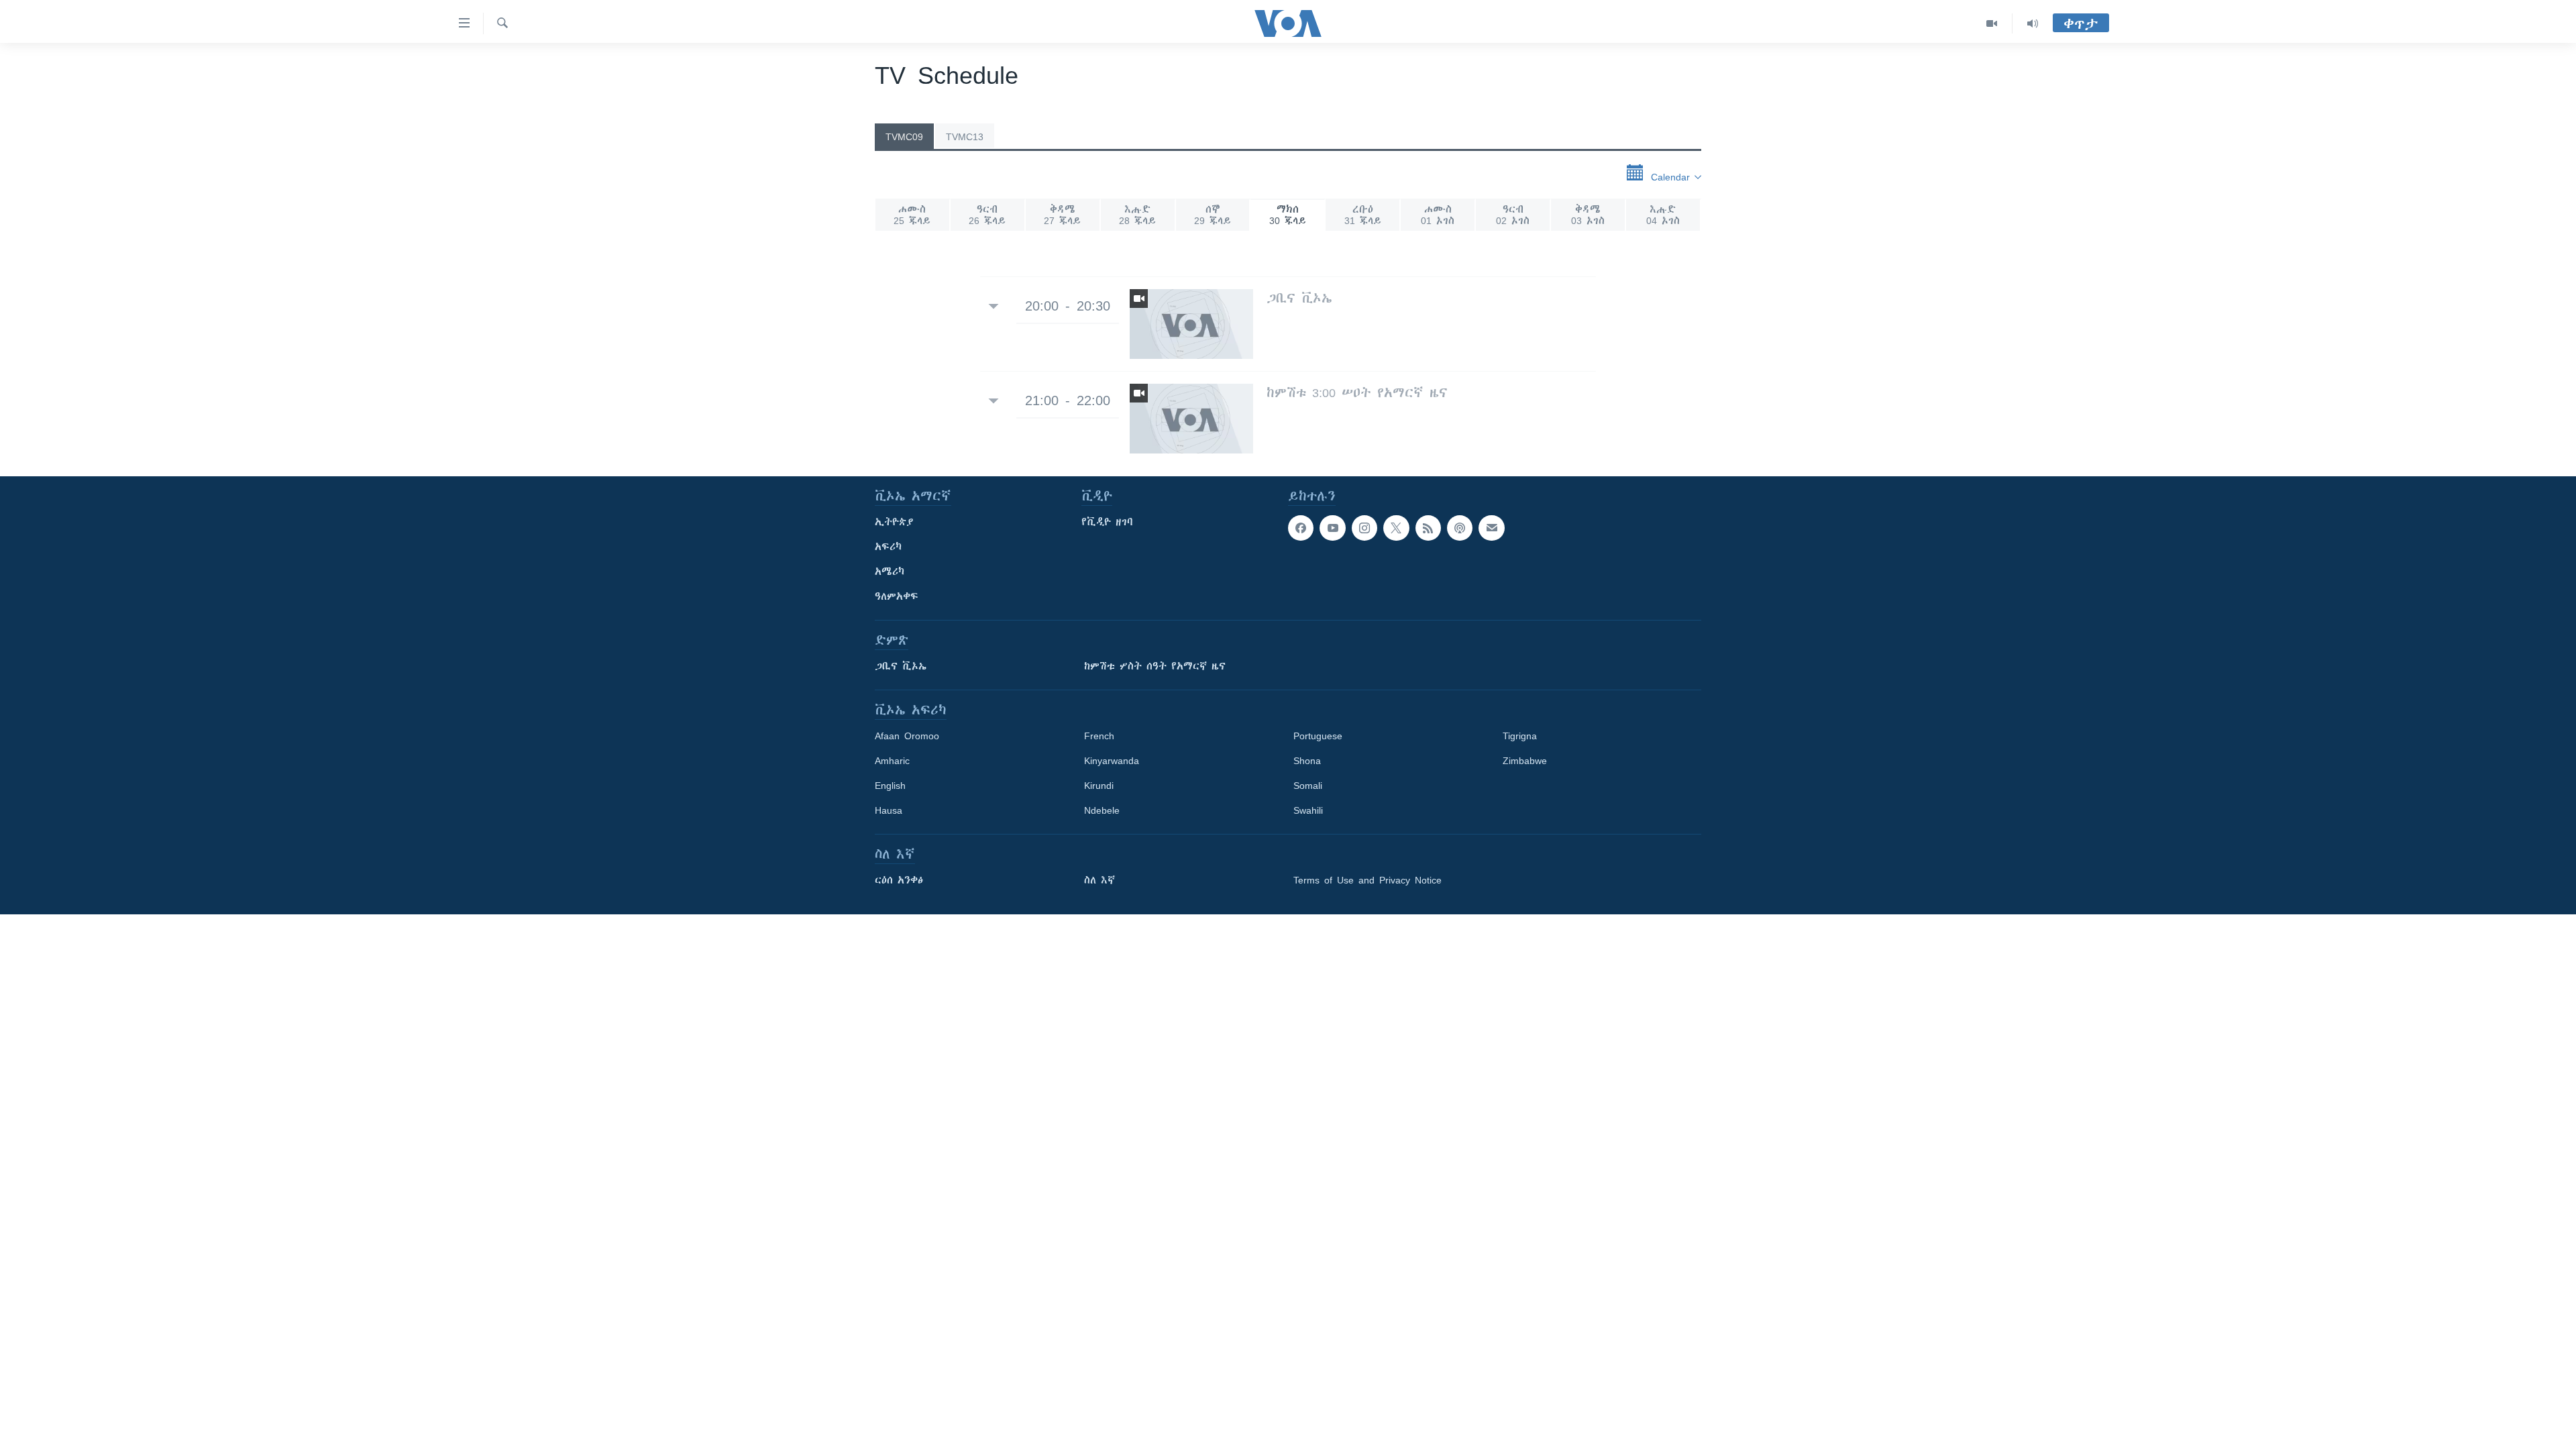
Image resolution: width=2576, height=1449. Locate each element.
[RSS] (1428, 528)
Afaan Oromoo (907, 736)
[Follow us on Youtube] (1332, 528)
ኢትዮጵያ (894, 522)
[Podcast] (1460, 528)
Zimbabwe (1525, 761)
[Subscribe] (1491, 528)
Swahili (1308, 810)
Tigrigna (1520, 736)
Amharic (892, 761)
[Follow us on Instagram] (1364, 528)
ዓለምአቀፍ (897, 596)
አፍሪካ (888, 547)
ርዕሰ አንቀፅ (899, 880)
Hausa (889, 810)
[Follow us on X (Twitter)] (1396, 528)
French (1099, 736)
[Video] (1992, 23)
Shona (1307, 761)
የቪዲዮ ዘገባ (1107, 522)
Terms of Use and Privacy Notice (1367, 880)
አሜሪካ (890, 572)
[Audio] (2033, 23)
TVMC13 (965, 137)
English (890, 786)
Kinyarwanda (1112, 761)
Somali (1308, 786)
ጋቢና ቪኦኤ (901, 666)
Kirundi (1099, 786)
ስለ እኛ (1099, 880)
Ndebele (1102, 810)
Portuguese (1318, 736)
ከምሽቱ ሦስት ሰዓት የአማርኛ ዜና (1155, 666)
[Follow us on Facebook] (1301, 528)
